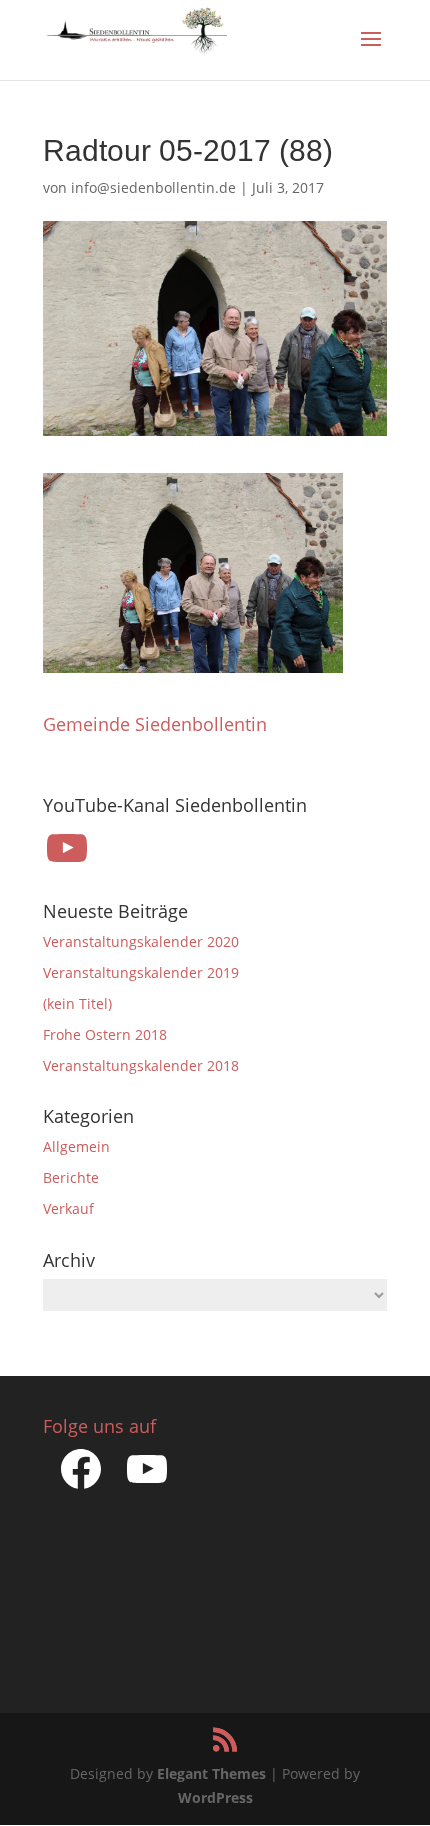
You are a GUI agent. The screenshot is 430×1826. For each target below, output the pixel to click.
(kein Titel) (77, 1003)
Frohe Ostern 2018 (105, 1034)
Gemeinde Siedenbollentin (155, 724)
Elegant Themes (211, 1773)
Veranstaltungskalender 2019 (141, 972)
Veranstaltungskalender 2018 (141, 1065)
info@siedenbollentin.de (153, 187)
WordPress (215, 1797)
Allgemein (76, 1146)
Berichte (71, 1177)
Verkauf (68, 1208)
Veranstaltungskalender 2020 (141, 941)
